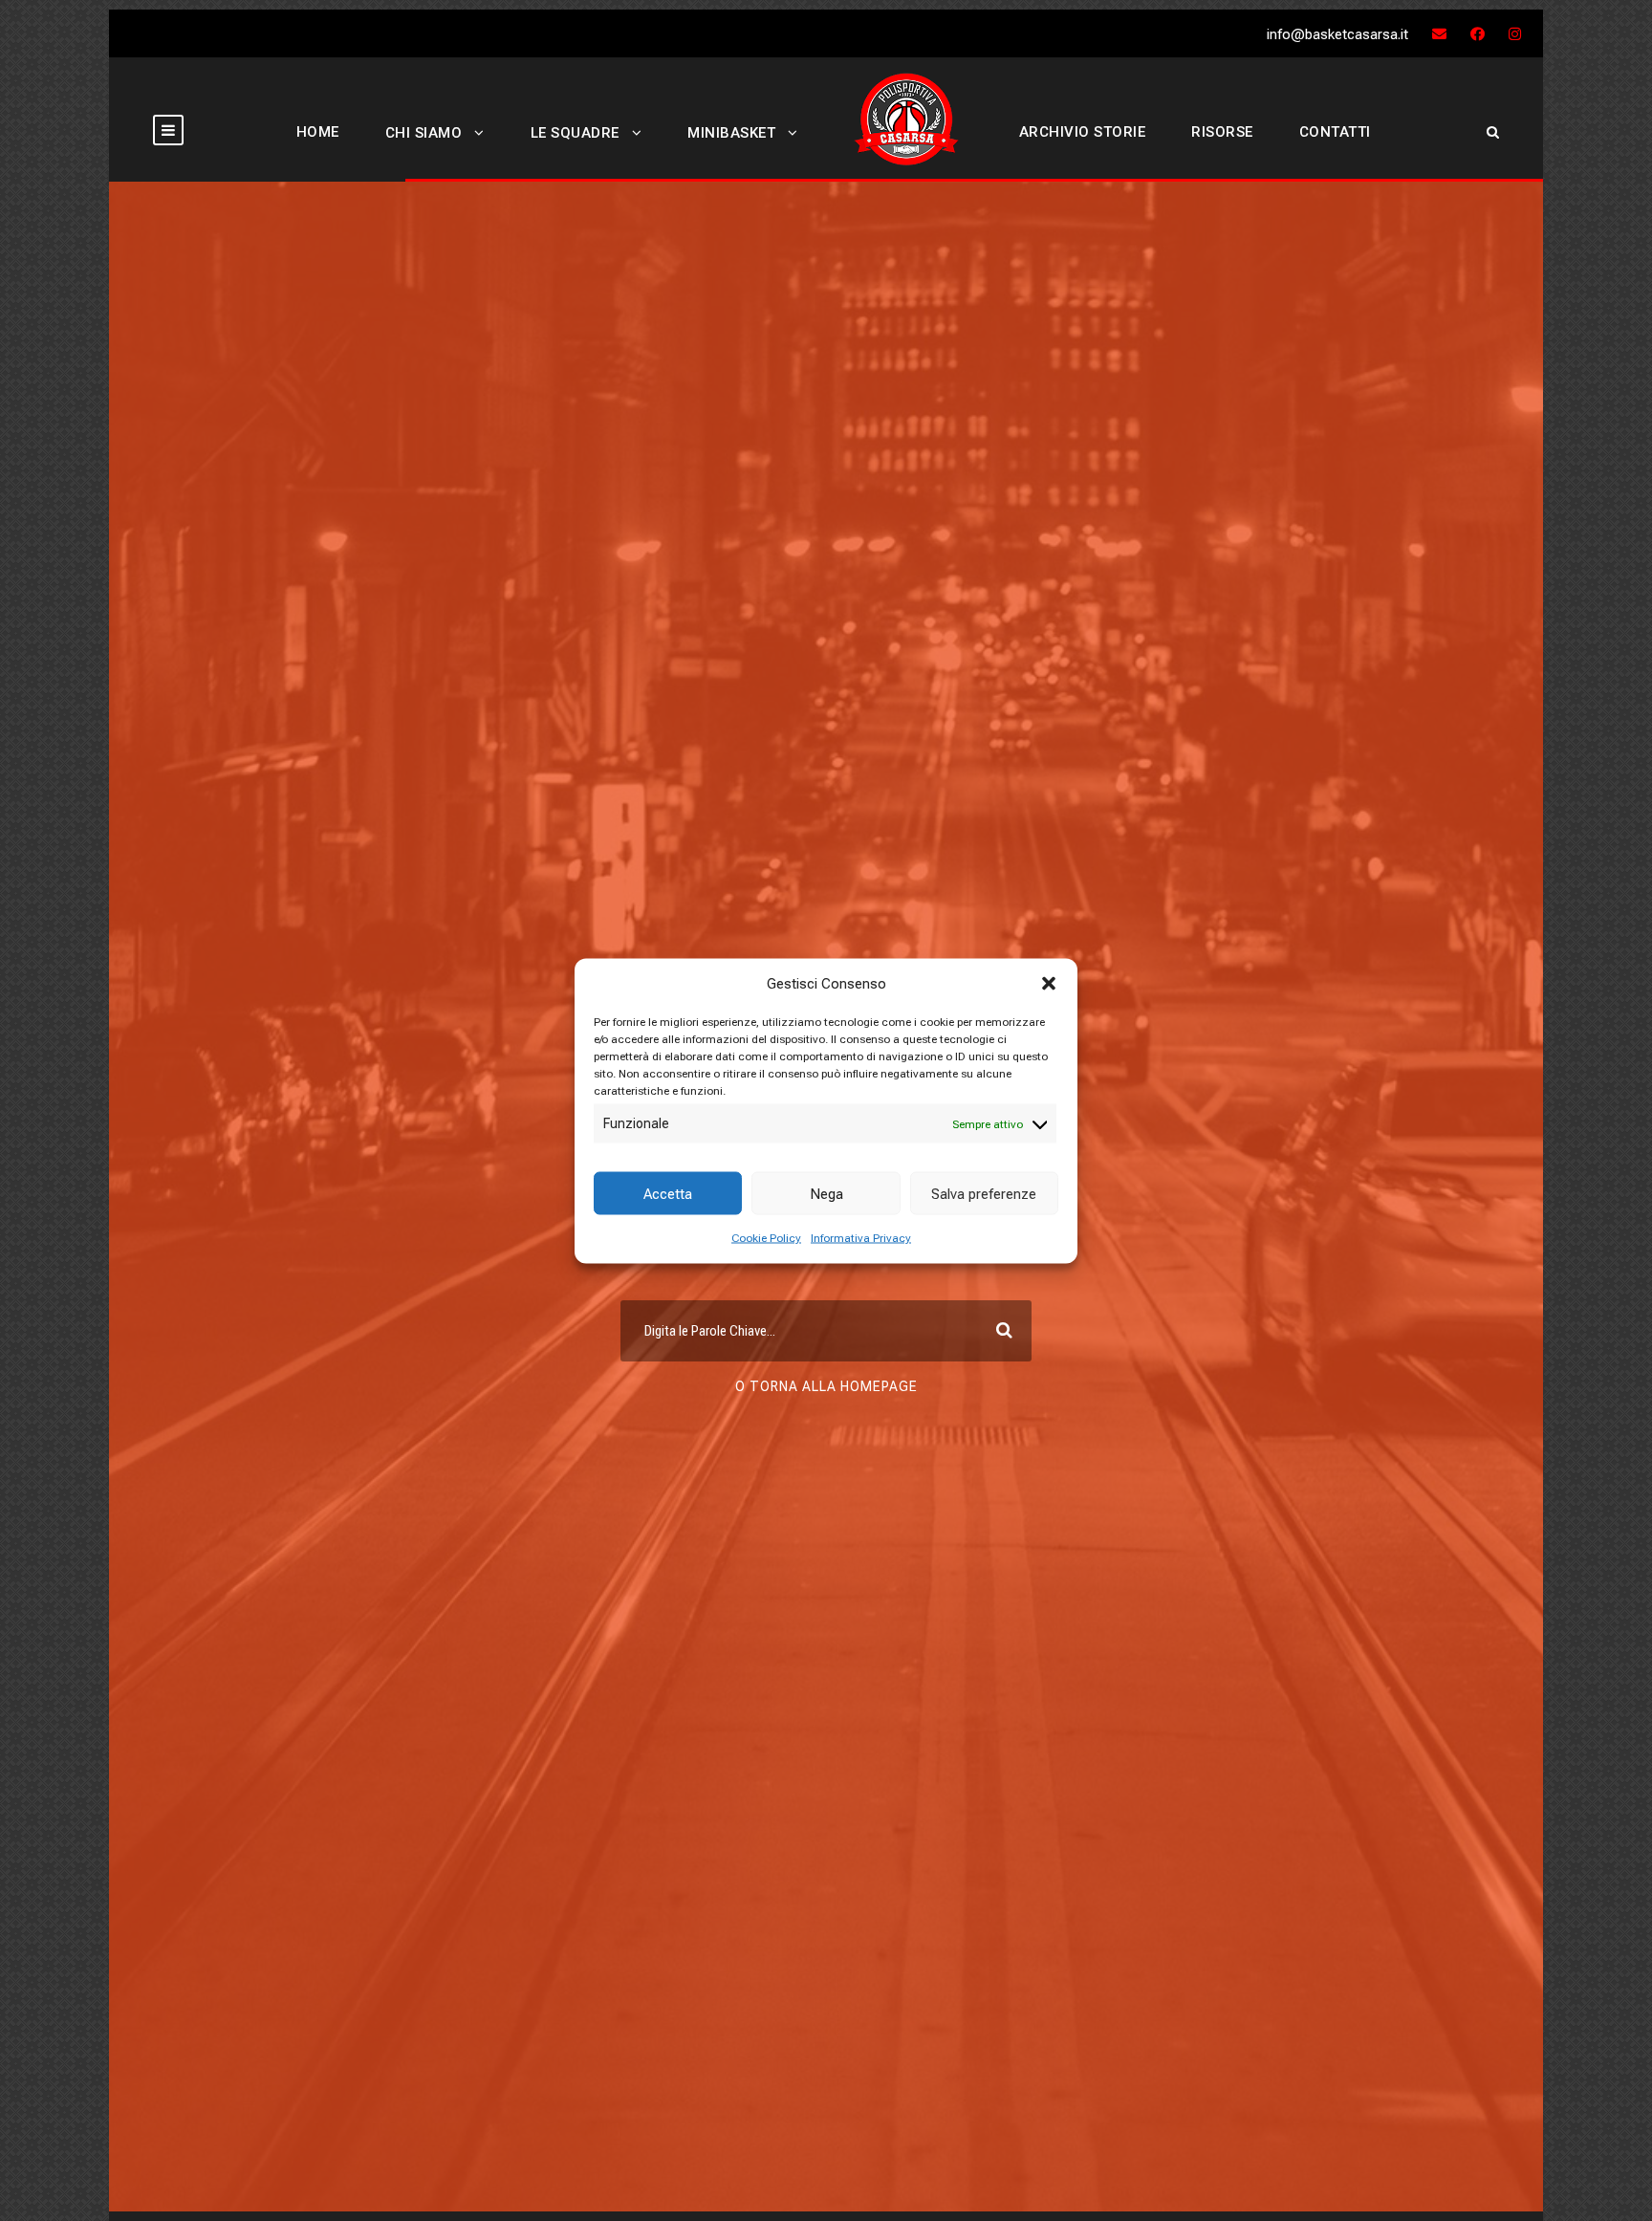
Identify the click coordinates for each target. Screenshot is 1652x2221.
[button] (1049, 983)
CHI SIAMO (424, 133)
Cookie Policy (766, 1238)
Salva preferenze (984, 1193)
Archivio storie (1083, 132)
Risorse (1222, 132)
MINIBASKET (731, 133)
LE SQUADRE (575, 133)
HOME (318, 132)
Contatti (1335, 132)
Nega (826, 1193)
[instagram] (1515, 34)
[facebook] (1478, 34)
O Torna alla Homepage (826, 1386)
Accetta (668, 1193)
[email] (1439, 34)
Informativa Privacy (861, 1238)
